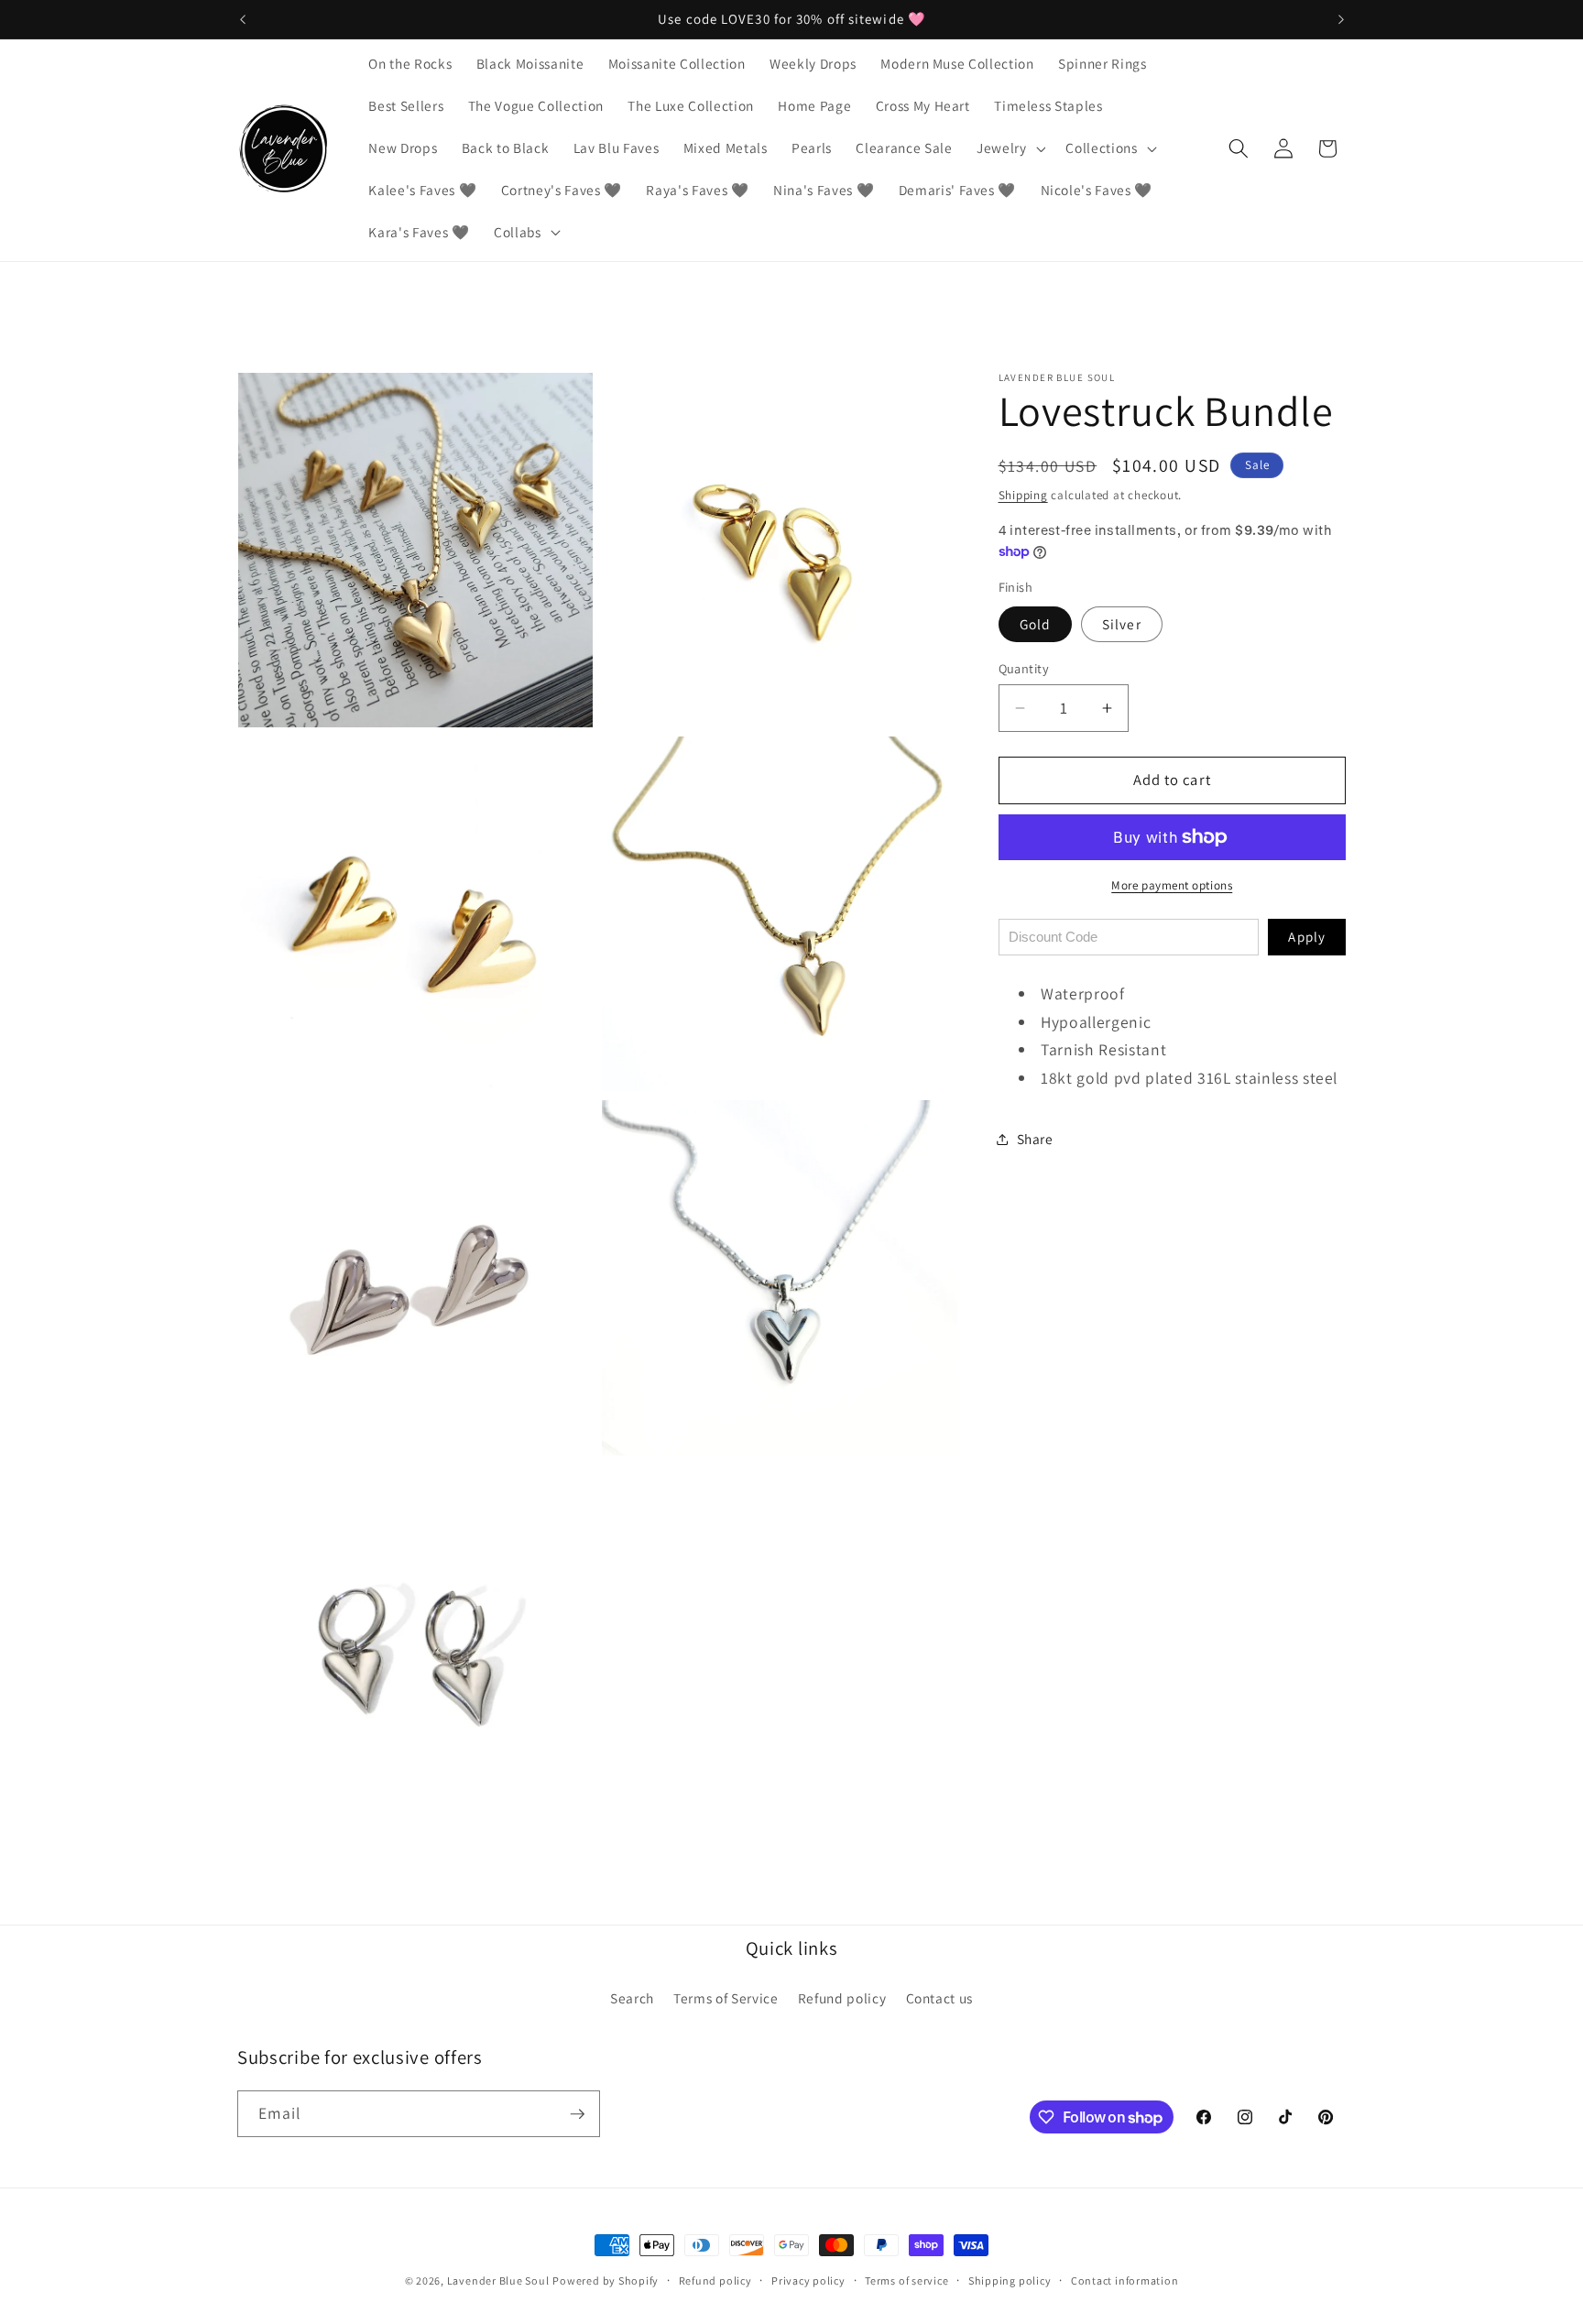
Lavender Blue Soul (498, 2280)
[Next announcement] (1341, 19)
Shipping (1023, 495)
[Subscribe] (577, 2114)
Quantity (1024, 668)
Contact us (940, 1998)
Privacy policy (808, 2280)
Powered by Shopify (606, 2280)
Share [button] (1035, 1139)
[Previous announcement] (243, 19)
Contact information (1125, 2280)
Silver (1122, 623)
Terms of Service (726, 1998)
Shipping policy (1010, 2280)
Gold (1035, 623)
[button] (1010, 148)
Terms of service (906, 2280)
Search (632, 1998)
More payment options (1172, 885)
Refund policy (842, 1998)
